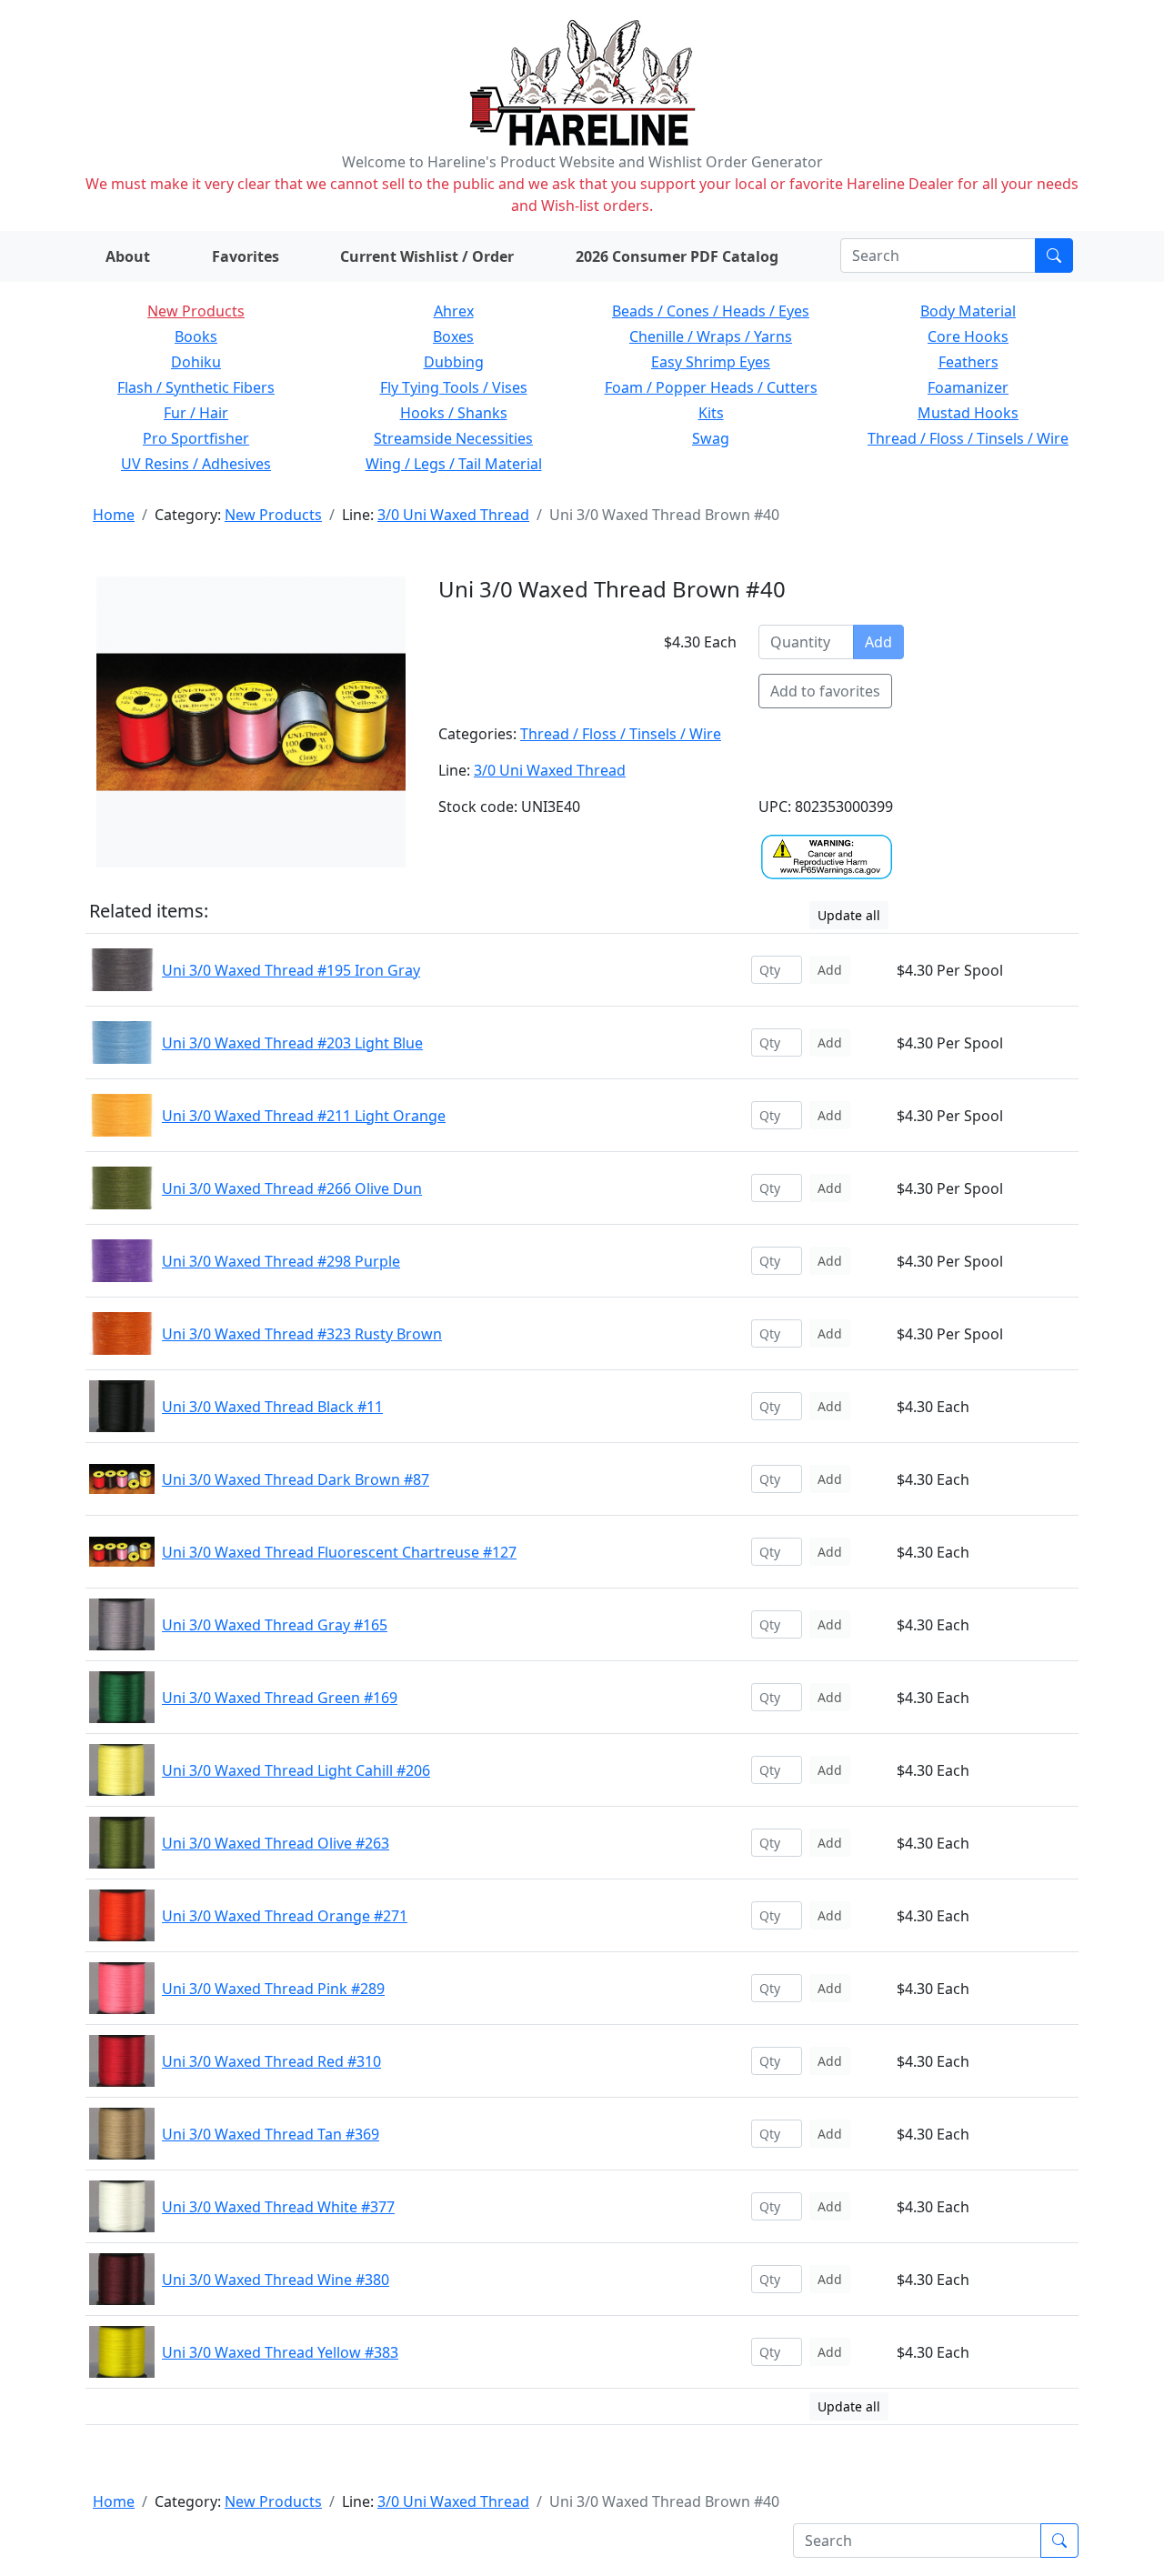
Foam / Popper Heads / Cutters (711, 387)
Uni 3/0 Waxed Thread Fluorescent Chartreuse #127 (339, 1552)
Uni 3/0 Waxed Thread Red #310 (271, 2061)
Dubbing (454, 362)
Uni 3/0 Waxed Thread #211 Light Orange (304, 1116)
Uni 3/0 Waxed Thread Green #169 (280, 1698)
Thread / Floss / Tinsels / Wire (968, 438)
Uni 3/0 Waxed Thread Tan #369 (271, 2134)
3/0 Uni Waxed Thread (453, 515)
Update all (849, 915)
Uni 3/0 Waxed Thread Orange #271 (285, 1916)
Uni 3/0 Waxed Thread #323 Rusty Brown (302, 1334)
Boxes (453, 336)
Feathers (968, 362)
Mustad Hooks (968, 413)
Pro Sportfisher (196, 438)
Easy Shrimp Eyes (711, 362)
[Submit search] (1054, 256)
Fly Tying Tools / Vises (454, 387)
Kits (711, 413)
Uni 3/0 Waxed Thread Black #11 (272, 1407)
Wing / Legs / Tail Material (454, 464)
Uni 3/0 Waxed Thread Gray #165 (275, 1625)
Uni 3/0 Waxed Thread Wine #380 (276, 2280)
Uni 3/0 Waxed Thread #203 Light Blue (292, 1043)
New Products (196, 311)
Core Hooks (968, 336)
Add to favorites (825, 691)
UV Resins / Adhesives (196, 464)
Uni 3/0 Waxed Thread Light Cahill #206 (296, 1770)
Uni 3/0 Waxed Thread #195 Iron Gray (291, 970)
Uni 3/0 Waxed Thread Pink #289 (273, 1989)
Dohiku (196, 362)
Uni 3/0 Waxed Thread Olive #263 (276, 1843)
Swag (711, 438)
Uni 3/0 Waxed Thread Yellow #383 (280, 2352)
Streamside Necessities (453, 438)
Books (196, 336)
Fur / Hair (196, 413)
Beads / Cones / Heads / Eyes (711, 311)
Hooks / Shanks (454, 413)
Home (114, 515)
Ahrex (454, 311)
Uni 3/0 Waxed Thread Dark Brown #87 (296, 1479)
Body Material (968, 311)
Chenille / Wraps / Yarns (711, 336)
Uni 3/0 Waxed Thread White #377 (278, 2207)
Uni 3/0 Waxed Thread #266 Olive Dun (292, 1188)
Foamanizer (968, 387)
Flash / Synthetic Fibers (196, 387)
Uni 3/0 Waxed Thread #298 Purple (281, 1261)
